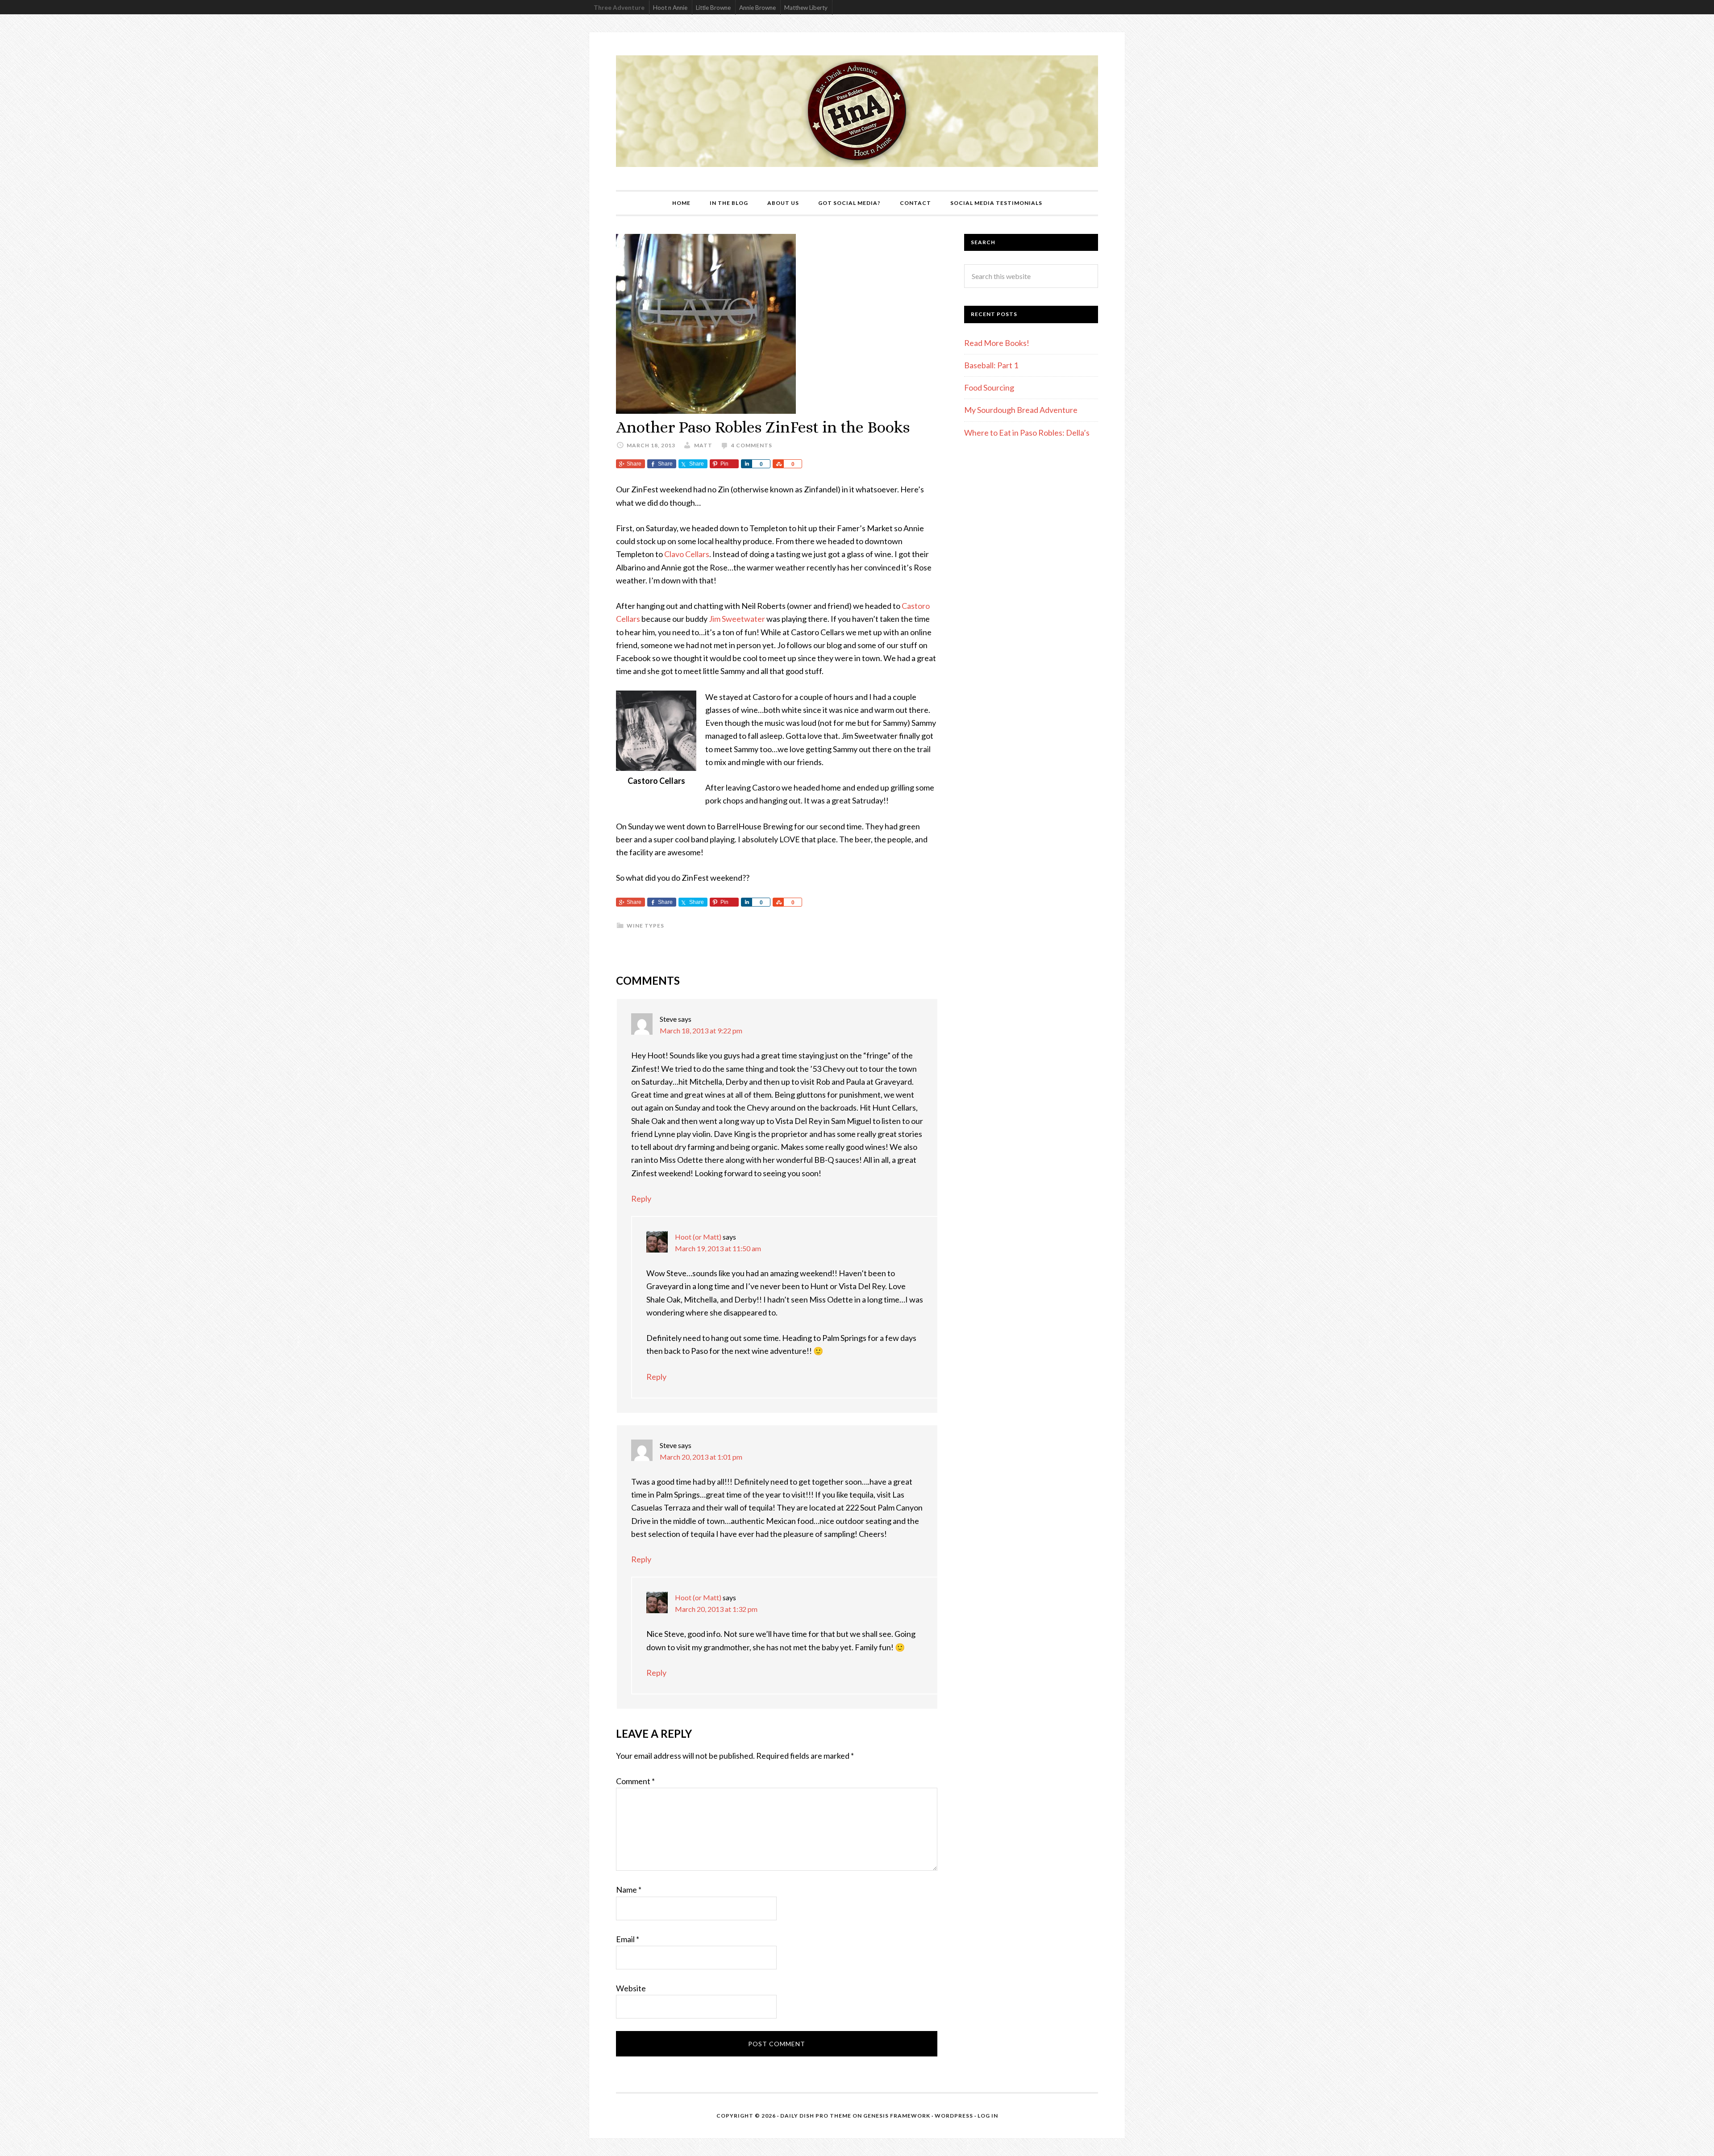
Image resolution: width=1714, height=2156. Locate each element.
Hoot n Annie (670, 8)
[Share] (746, 464)
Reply (641, 1199)
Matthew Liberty (806, 8)
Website (631, 1988)
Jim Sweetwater (738, 619)
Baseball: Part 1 (991, 365)
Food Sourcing (989, 387)
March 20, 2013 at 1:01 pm (701, 1457)
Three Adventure (619, 8)
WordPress (954, 2116)
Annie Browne (757, 8)
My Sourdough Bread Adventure (1021, 410)
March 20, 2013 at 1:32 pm (716, 1609)
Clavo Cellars (686, 554)
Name (629, 1890)
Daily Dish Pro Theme (816, 2116)
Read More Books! (997, 343)
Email (628, 1939)
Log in (988, 2116)
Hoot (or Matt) (698, 1237)
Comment (635, 1781)
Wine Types (645, 926)
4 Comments (752, 445)
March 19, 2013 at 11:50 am (718, 1248)
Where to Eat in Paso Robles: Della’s (1028, 433)
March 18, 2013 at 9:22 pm (701, 1030)
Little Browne (713, 8)
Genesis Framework (897, 2116)
